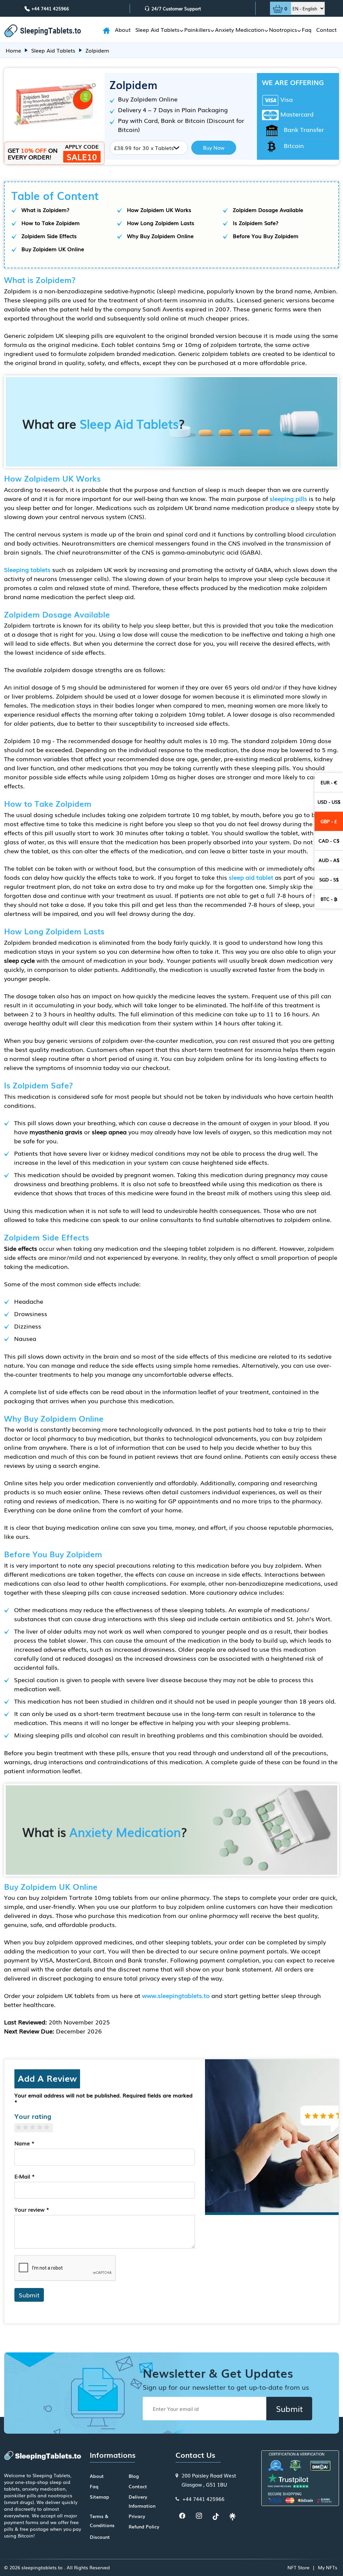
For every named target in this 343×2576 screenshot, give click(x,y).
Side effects (21, 1248)
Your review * (32, 2209)
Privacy (137, 2516)
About (123, 29)
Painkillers (197, 29)
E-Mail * (25, 2176)
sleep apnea (109, 1132)
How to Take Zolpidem (51, 223)
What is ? (105, 1832)
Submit (29, 2295)
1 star (21, 2127)
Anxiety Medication (240, 29)
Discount (100, 2537)
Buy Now (214, 147)
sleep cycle (19, 960)
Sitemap (99, 2497)
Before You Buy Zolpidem (266, 236)
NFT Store (298, 2567)
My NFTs (328, 2567)
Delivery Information (142, 2501)
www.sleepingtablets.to (176, 1995)
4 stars (42, 2127)
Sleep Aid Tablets (157, 29)
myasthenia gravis (56, 1132)
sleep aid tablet (251, 877)
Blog (134, 2476)
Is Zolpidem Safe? (256, 223)
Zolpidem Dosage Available (268, 210)
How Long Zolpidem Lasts (161, 223)
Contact (326, 29)
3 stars (35, 2127)
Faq (307, 29)
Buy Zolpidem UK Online (53, 249)
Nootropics (283, 29)
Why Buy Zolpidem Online (160, 236)
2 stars (28, 2127)
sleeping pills (288, 498)
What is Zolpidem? (45, 210)
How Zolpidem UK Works (159, 210)
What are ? (104, 423)
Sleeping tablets (27, 569)
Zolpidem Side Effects (49, 236)
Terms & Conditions (102, 2521)
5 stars (49, 2127)
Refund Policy (144, 2526)
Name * (24, 2143)
